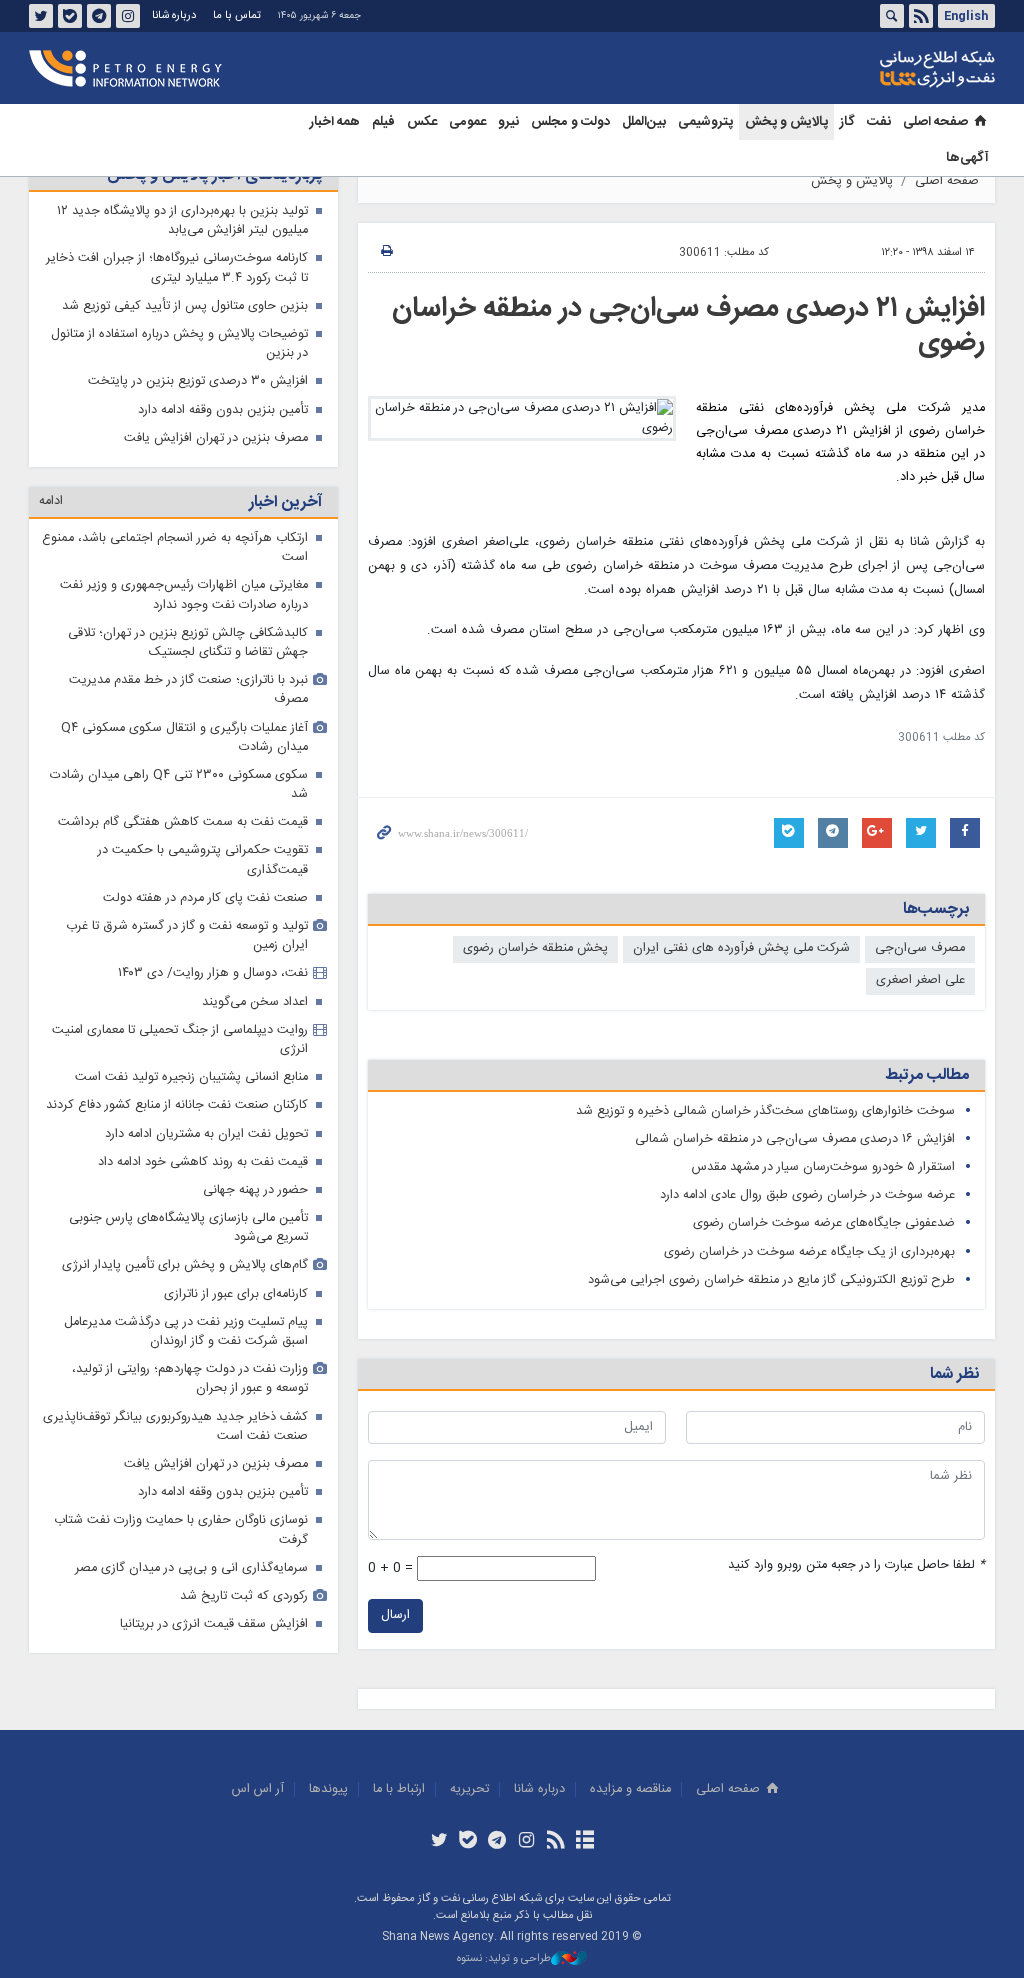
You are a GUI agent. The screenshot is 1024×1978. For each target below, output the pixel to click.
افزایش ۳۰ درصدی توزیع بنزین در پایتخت (198, 381)
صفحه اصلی (935, 122)
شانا (869, 69)
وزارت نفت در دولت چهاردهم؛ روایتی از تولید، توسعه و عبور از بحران (190, 1379)
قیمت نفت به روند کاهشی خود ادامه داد (203, 1162)
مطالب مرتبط (927, 1075)
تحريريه (469, 1789)
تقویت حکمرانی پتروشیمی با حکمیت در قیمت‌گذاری (203, 860)
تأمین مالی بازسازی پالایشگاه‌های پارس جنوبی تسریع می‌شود (188, 1228)
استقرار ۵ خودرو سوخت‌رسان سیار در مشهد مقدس (823, 1167)
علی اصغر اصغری (920, 980)
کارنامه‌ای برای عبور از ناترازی (236, 1294)
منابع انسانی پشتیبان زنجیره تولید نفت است (191, 1077)
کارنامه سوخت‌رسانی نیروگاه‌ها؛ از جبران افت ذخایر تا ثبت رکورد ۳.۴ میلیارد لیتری (177, 268)
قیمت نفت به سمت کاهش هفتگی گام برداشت (183, 822)
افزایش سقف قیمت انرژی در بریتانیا (214, 1624)
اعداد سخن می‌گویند (255, 1002)
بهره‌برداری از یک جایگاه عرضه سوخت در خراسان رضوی (809, 1252)
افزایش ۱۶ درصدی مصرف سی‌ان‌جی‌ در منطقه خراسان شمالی (795, 1139)
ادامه (51, 501)
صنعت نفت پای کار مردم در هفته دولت (205, 898)
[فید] (555, 1842)
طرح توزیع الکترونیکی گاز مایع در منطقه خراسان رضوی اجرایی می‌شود (771, 1280)
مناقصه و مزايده (630, 1789)
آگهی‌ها (967, 158)
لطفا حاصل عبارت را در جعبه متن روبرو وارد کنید (856, 1565)
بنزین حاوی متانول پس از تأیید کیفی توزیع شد (185, 306)
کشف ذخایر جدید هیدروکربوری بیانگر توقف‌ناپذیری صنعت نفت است (175, 1427)
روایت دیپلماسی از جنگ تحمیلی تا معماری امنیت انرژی (180, 1040)
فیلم (383, 122)
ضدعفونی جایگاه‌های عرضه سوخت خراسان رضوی (824, 1223)
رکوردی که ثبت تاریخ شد (244, 1596)
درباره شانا (174, 15)
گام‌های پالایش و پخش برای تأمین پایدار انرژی (185, 1265)
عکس (422, 122)
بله (70, 16)
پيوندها (328, 1789)
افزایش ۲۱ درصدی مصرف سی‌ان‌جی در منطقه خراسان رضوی (688, 326)
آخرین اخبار (285, 502)
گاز (847, 122)
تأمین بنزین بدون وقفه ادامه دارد (223, 410)
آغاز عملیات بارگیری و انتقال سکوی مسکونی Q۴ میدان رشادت (184, 738)
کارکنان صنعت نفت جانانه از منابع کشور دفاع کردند (177, 1105)
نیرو (508, 122)
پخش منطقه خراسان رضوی (535, 948)
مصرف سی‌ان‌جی (920, 948)
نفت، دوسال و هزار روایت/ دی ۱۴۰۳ (213, 973)
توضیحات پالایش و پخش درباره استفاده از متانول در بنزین (179, 344)
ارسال (395, 1615)
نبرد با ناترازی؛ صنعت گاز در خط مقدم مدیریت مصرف (188, 690)
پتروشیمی (705, 122)
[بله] (468, 1842)
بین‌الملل (644, 122)
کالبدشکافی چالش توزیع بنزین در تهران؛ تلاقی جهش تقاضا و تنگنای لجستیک (188, 643)
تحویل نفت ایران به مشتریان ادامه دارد (206, 1134)
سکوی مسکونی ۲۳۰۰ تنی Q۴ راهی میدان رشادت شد (179, 785)
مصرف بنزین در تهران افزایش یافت (216, 438)
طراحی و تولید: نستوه (504, 1959)
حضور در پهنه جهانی (255, 1190)
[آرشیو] (584, 1842)
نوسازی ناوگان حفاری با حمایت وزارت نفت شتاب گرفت (181, 1530)
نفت (879, 122)
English (966, 16)
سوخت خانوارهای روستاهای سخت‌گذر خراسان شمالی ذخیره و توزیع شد (765, 1111)
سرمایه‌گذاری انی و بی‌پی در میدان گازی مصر (191, 1568)
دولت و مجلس (570, 122)
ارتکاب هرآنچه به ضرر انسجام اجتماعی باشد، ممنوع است (175, 548)
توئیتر (41, 16)
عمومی (467, 122)
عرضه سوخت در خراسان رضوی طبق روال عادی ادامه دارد (807, 1195)
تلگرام (99, 16)
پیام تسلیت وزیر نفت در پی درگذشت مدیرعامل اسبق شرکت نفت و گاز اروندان (186, 1332)
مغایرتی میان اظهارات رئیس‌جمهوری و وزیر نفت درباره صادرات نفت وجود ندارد (184, 595)
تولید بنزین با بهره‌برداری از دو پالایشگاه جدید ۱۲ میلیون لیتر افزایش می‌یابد (182, 221)
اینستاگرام (128, 16)
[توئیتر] (438, 1842)
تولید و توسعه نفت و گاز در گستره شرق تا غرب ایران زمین (187, 936)
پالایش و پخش (786, 122)
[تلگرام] (497, 1842)
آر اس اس (258, 1789)
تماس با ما (237, 15)
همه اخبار (335, 122)
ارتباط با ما (399, 1789)
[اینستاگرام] (526, 1842)
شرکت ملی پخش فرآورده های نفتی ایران (741, 948)
